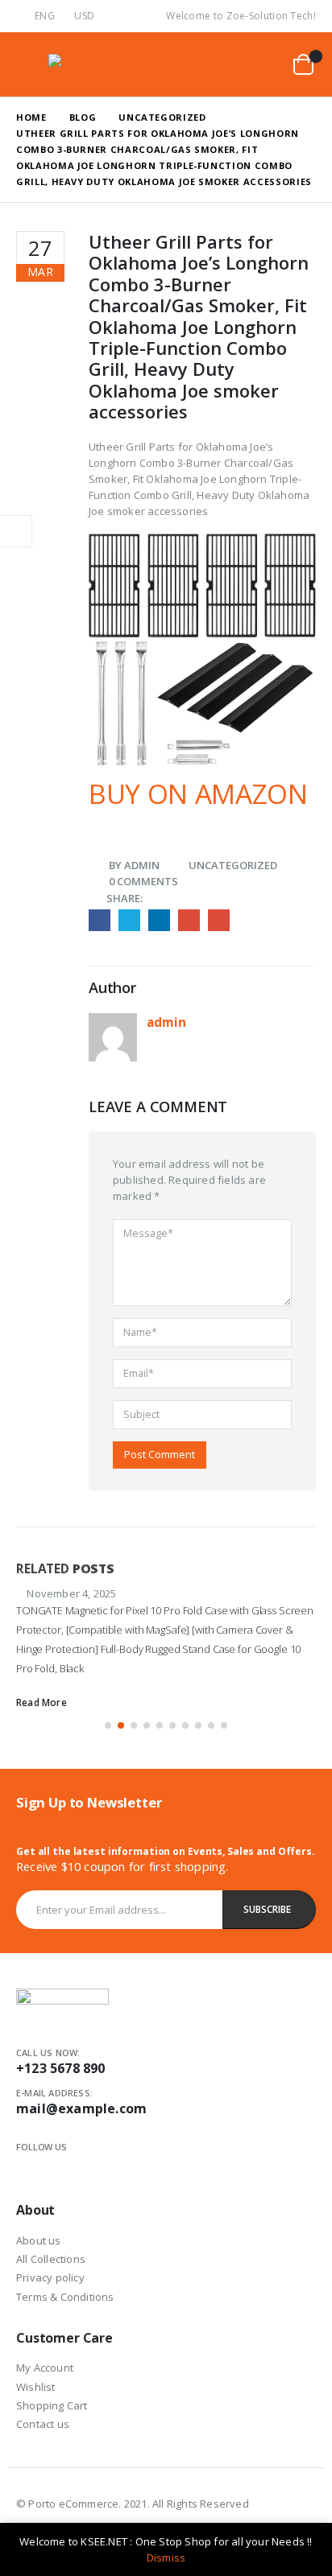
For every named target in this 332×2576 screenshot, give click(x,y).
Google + (189, 920)
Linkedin (81, 2166)
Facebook (100, 920)
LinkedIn (159, 920)
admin (142, 865)
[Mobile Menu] (29, 64)
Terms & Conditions (65, 2297)
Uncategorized (233, 865)
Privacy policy (50, 2277)
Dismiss (166, 2557)
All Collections (51, 2259)
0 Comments (143, 881)
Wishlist (36, 2387)
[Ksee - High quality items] (81, 64)
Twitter (129, 920)
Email (219, 920)
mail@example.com (81, 2108)
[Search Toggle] (226, 64)
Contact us (43, 2424)
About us (39, 2240)
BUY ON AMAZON (198, 793)
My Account (45, 2368)
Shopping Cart (52, 2405)
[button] (108, 1725)
